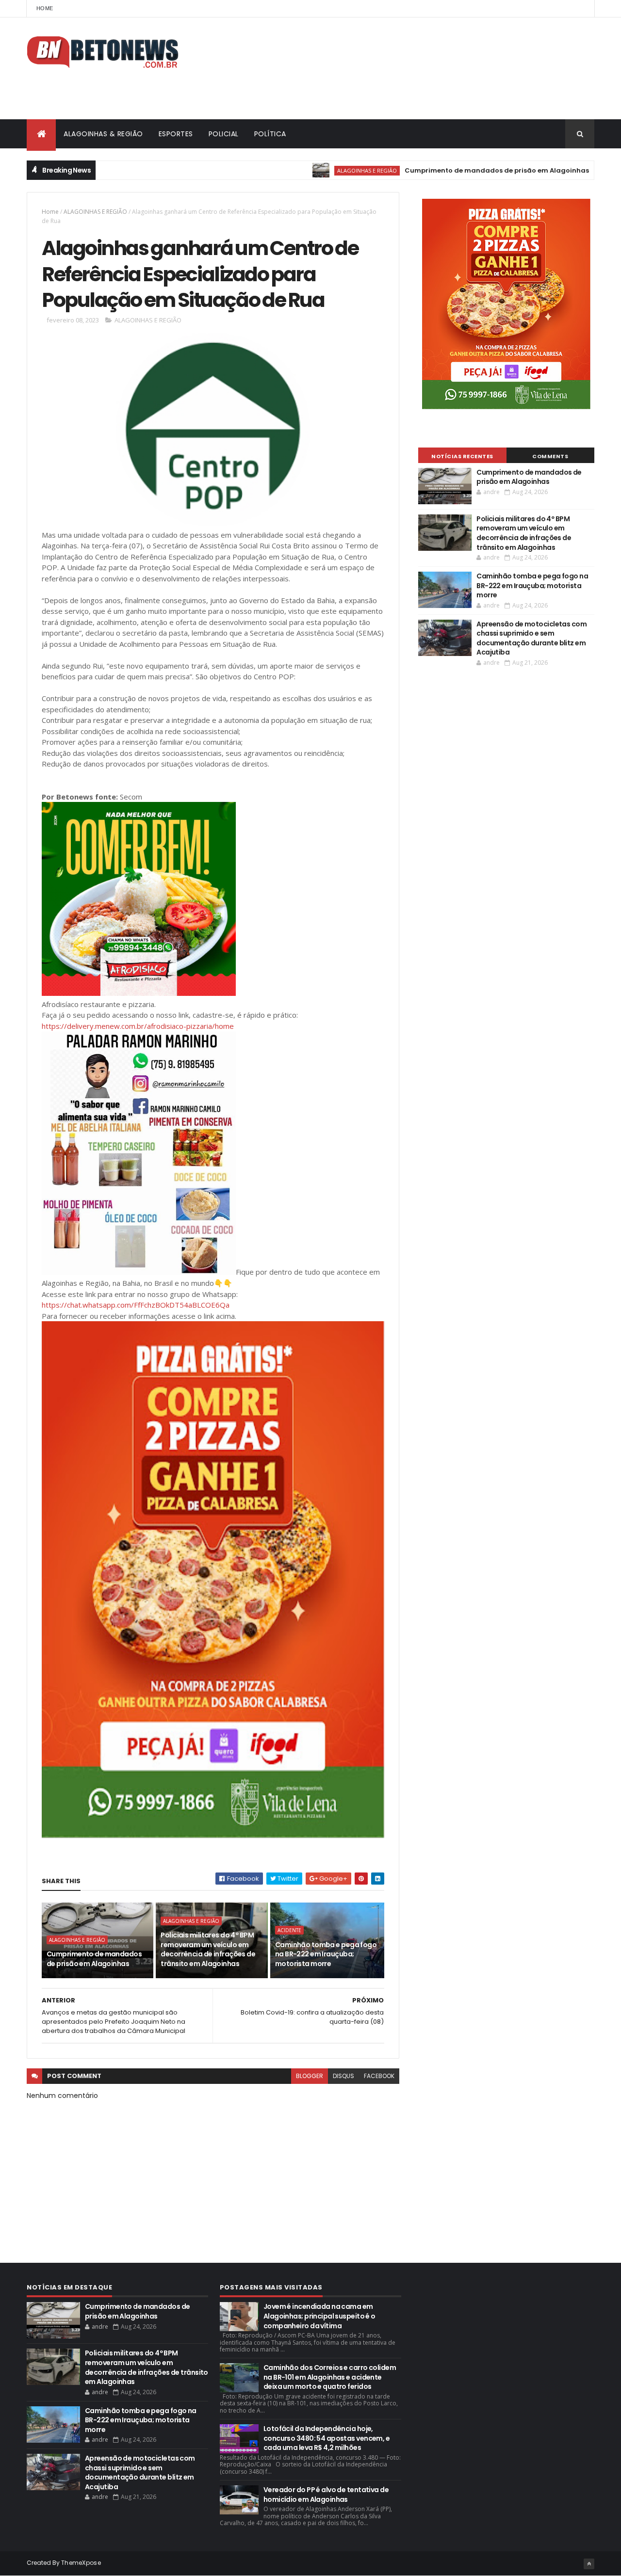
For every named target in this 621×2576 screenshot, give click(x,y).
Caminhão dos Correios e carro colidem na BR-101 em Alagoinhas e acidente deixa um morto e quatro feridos (330, 2377)
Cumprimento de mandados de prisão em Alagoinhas (446, 170)
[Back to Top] (589, 2564)
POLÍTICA (270, 134)
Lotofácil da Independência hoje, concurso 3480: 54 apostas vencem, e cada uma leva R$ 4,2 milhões (327, 2438)
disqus (343, 2076)
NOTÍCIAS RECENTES (462, 456)
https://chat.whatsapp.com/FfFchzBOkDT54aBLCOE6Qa (136, 1305)
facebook (379, 2076)
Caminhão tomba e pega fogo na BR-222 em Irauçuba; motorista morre (326, 1954)
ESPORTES (176, 134)
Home (45, 8)
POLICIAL (224, 134)
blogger (310, 2076)
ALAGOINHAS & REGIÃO (103, 134)
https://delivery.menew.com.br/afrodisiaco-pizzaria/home (138, 1026)
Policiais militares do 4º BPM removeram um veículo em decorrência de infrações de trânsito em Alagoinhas (208, 1949)
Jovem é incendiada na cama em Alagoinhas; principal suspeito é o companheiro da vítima (319, 2316)
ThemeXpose (81, 2563)
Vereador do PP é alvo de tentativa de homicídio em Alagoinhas (326, 2495)
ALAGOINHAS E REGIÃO (316, 170)
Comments (550, 456)
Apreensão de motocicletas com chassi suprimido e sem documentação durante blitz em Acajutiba (531, 638)
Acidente (289, 1930)
